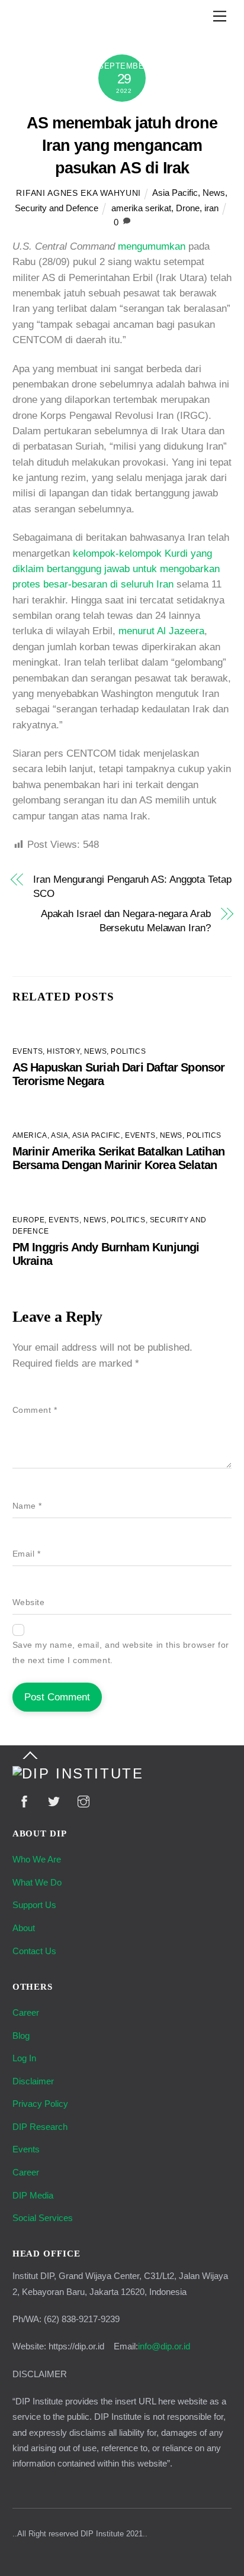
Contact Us (34, 1951)
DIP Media (33, 2195)
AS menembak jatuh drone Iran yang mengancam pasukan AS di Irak (122, 145)
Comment (35, 1410)
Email (27, 1554)
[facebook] (24, 1801)
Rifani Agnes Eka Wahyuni (78, 193)
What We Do (37, 1882)
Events (28, 1051)
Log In (24, 2058)
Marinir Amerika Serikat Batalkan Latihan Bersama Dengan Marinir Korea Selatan (118, 1158)
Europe (29, 1220)
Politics (128, 1051)
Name (27, 1506)
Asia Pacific (175, 193)
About (24, 1928)
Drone (188, 208)
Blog (21, 2036)
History (63, 1051)
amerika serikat (141, 208)
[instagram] (84, 1801)
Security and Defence (57, 208)
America (30, 1135)
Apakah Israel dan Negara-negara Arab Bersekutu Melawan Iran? (126, 921)
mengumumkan (152, 246)
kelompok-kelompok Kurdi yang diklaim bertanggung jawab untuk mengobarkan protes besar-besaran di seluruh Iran (116, 569)
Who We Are (37, 1859)
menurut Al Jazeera (161, 631)
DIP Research (40, 2127)
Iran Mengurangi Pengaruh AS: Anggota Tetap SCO (132, 887)
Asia (60, 1135)
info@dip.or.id (164, 2346)
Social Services (43, 2218)
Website (29, 1602)
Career (26, 2012)
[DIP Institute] (78, 1774)
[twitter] (54, 1801)
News (214, 193)
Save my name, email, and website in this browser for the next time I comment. (121, 1653)
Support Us (34, 1905)
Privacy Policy (40, 2104)
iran (211, 208)
